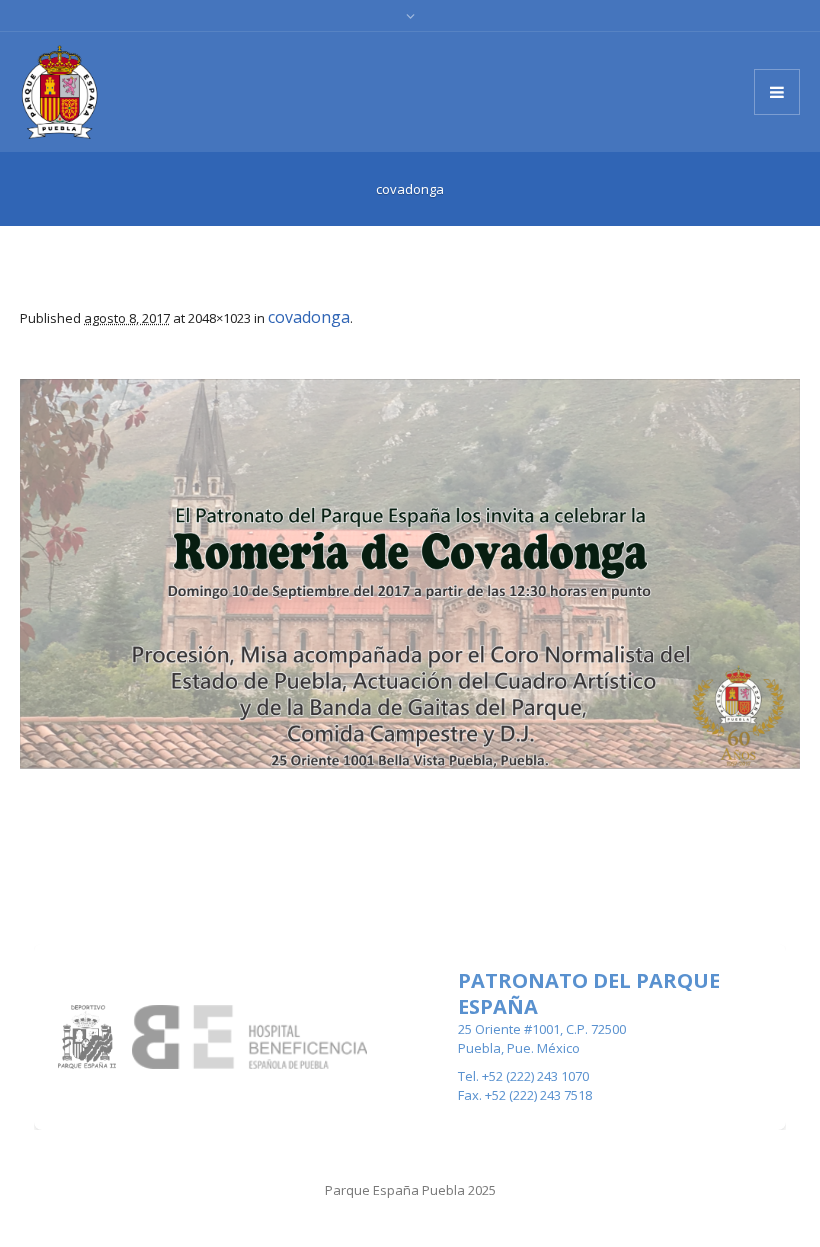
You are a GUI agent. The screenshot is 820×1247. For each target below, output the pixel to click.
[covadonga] (410, 574)
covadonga (309, 317)
